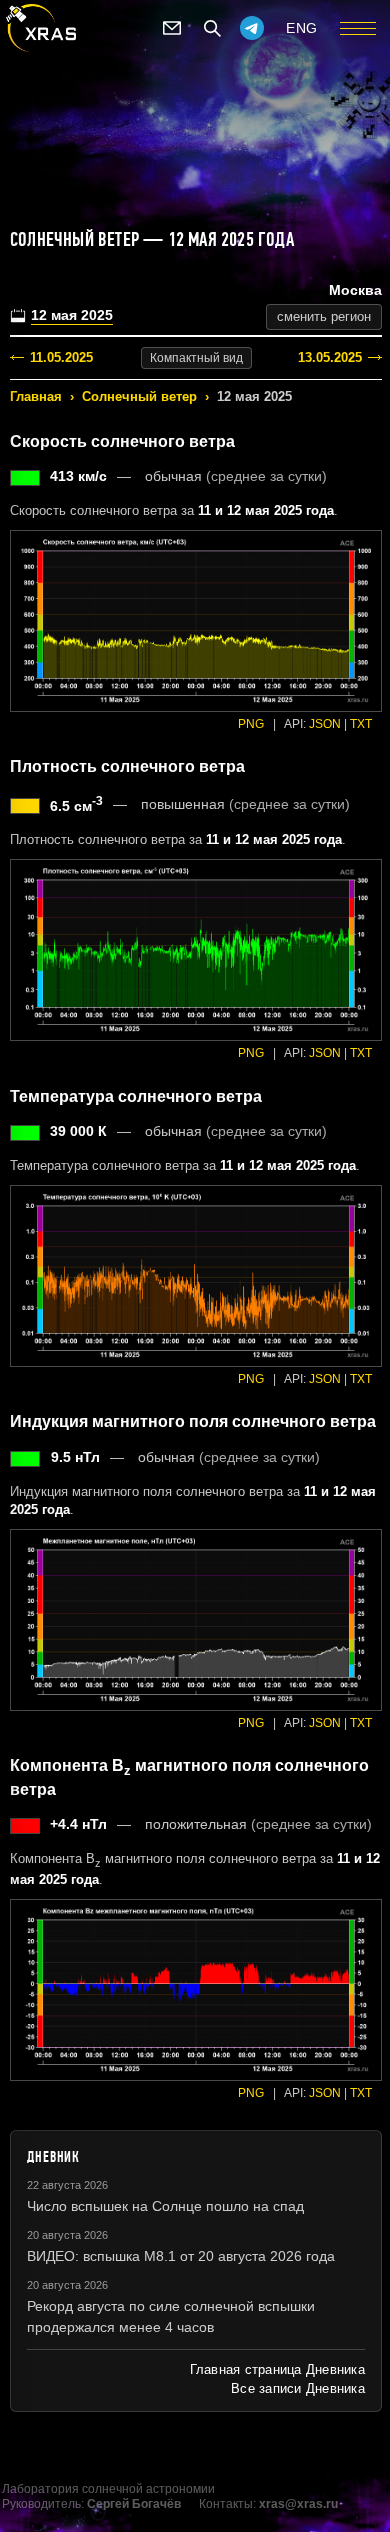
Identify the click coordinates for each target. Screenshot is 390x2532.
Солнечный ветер (139, 396)
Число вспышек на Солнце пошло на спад (165, 2206)
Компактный (196, 358)
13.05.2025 (330, 357)
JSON (325, 724)
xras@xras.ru (298, 2504)
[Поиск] (212, 28)
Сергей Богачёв (134, 2504)
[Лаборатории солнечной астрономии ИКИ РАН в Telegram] (252, 28)
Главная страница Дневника (277, 2369)
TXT (361, 724)
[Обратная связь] (172, 28)
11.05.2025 (61, 357)
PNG (251, 724)
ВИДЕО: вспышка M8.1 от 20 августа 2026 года (181, 2256)
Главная (36, 396)
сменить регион (324, 316)
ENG (302, 28)
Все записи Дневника (298, 2388)
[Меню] (358, 28)
